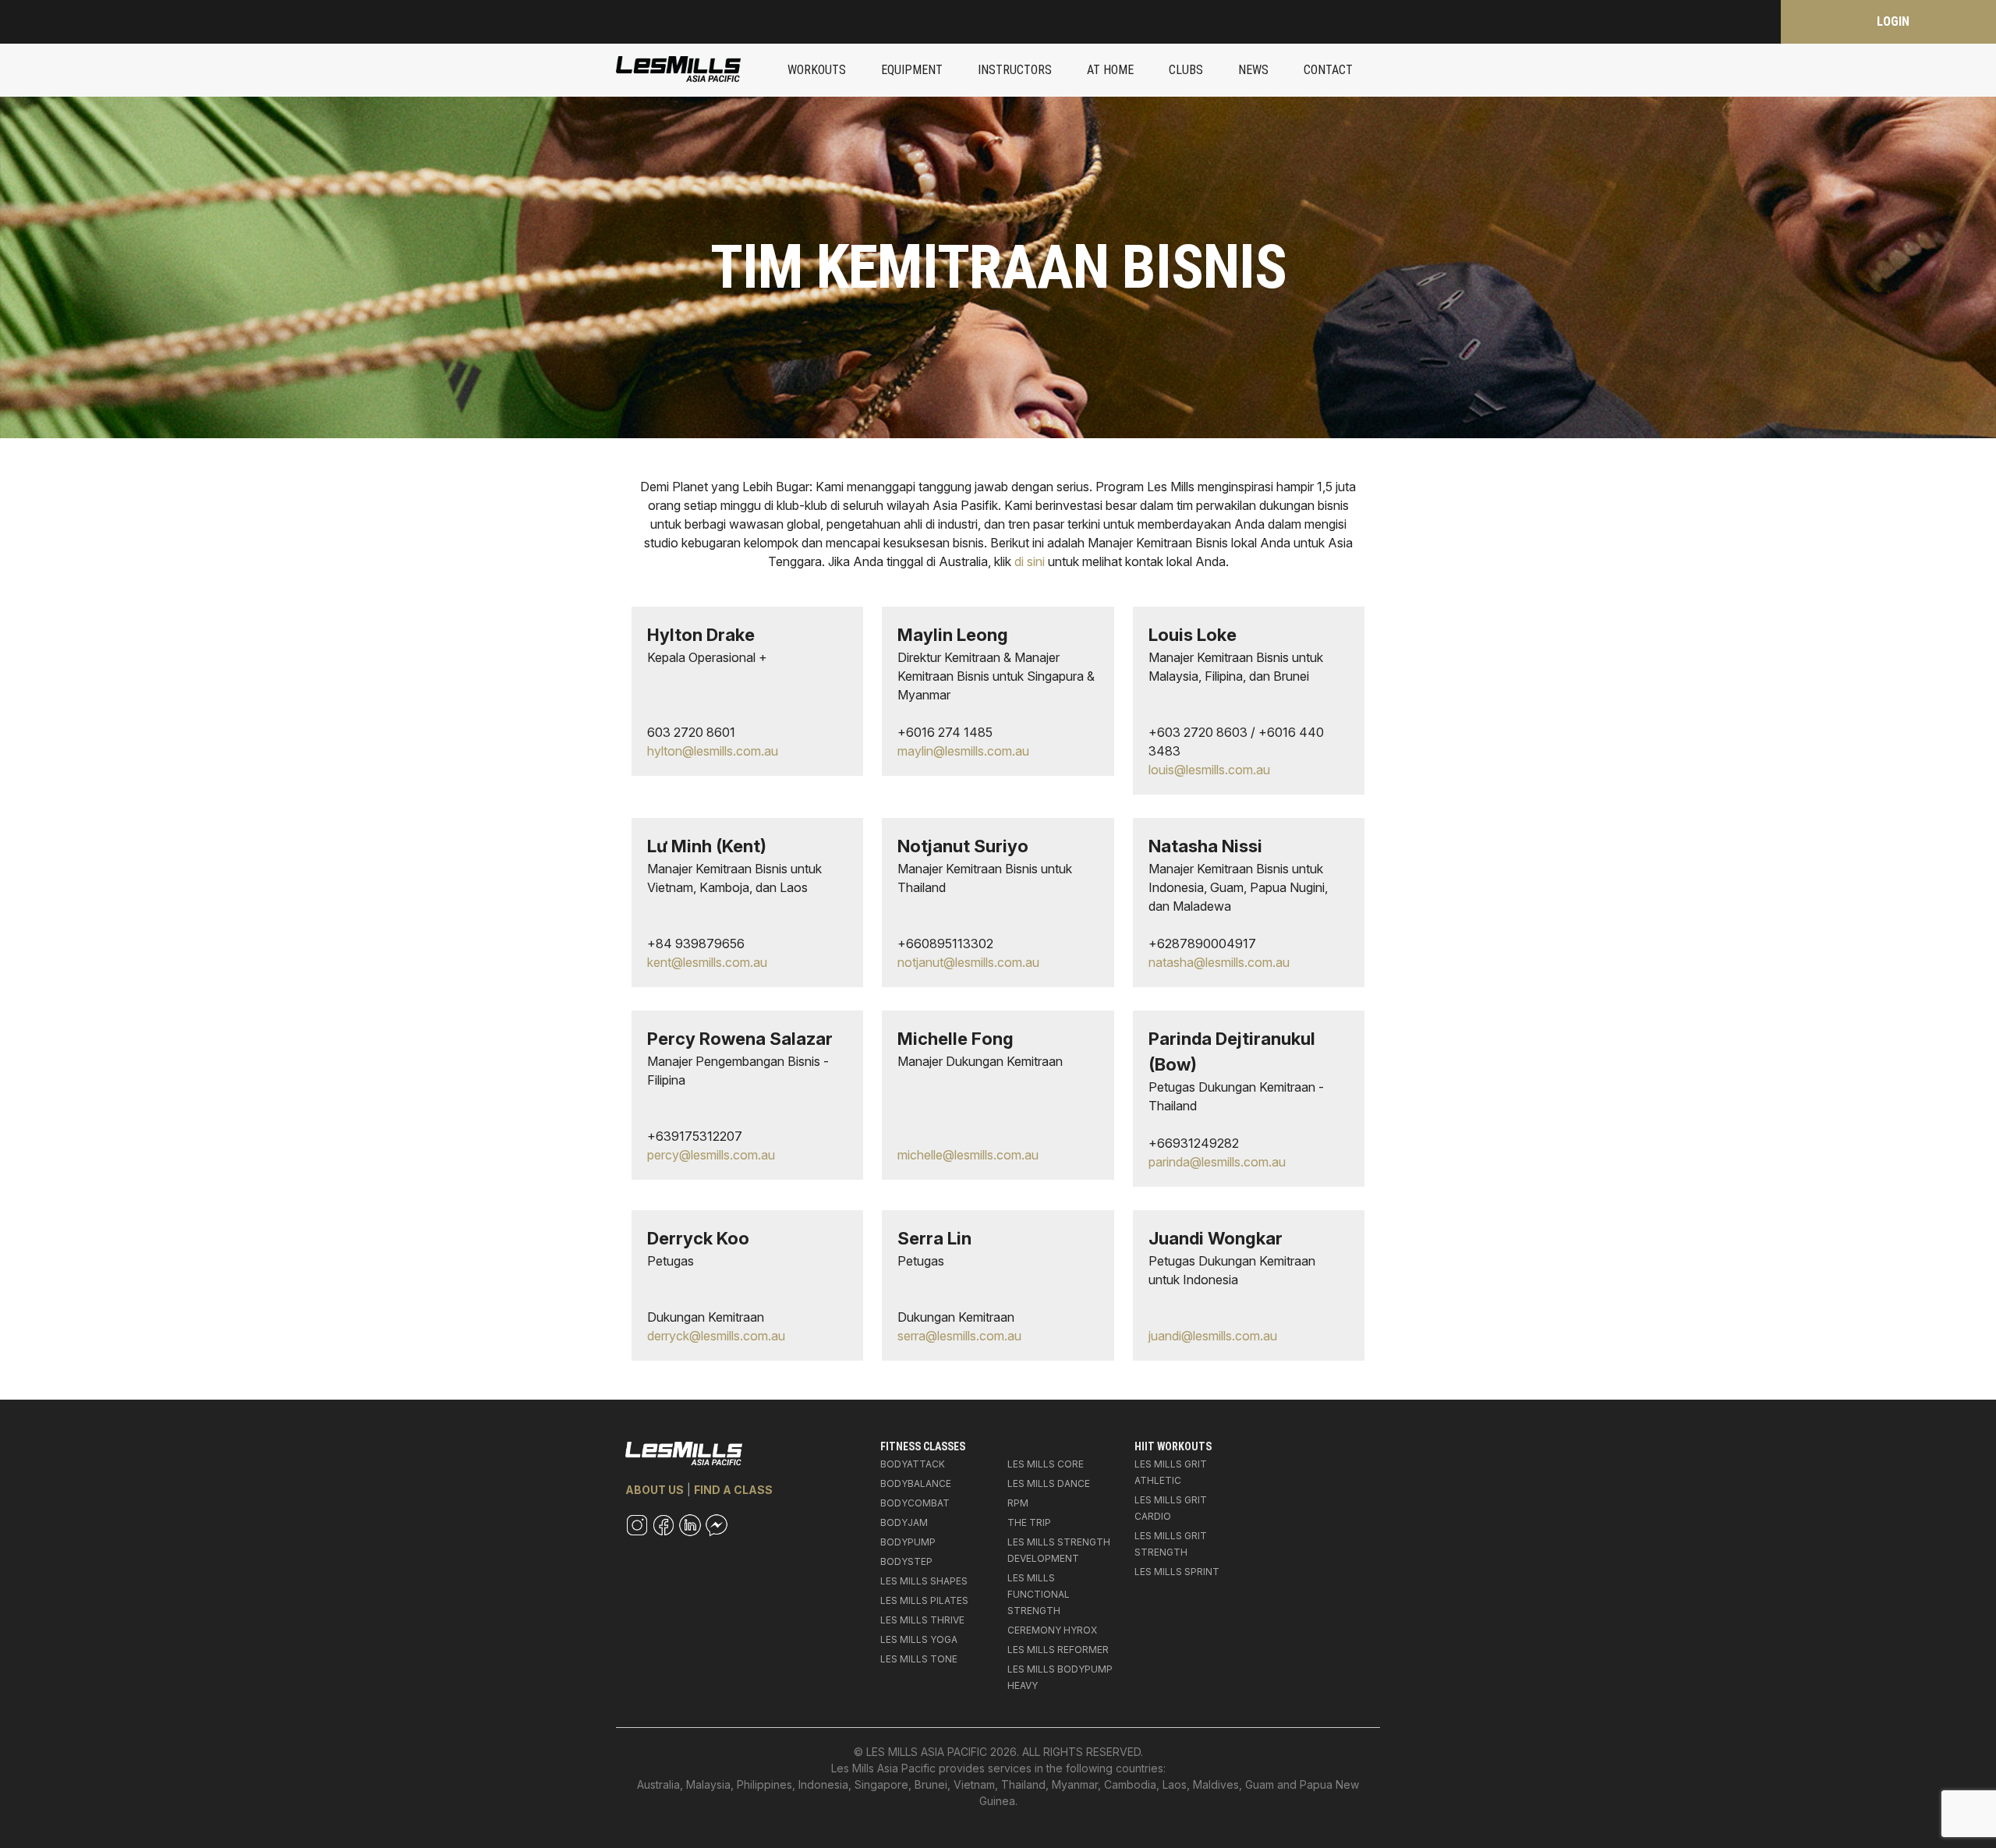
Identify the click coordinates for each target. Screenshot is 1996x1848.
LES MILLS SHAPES (924, 1581)
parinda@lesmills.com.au (1217, 1162)
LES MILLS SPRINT (1177, 1572)
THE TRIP (1029, 1522)
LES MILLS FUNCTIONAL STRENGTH (1039, 1594)
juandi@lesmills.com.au (1213, 1336)
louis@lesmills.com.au (1209, 770)
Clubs (1186, 70)
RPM (1018, 1503)
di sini (1030, 561)
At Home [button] (1110, 70)
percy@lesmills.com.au (711, 1155)
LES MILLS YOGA (919, 1639)
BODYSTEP (906, 1561)
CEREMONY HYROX (1052, 1630)
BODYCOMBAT (915, 1503)
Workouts (817, 70)
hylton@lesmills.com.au (713, 751)
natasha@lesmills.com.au (1219, 962)
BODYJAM (904, 1522)
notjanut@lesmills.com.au (968, 962)
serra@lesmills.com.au (959, 1336)
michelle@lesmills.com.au (968, 1155)
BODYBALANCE (916, 1483)
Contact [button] (1328, 70)
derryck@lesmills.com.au (716, 1336)
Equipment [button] (912, 70)
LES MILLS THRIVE (922, 1620)
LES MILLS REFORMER (1058, 1650)
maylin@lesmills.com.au (963, 751)
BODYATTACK (913, 1464)
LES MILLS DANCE (1049, 1483)
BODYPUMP (908, 1542)
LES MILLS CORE (1046, 1464)
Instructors (1015, 70)
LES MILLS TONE (919, 1659)
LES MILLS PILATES (924, 1600)
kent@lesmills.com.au (707, 962)
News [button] (1253, 70)
